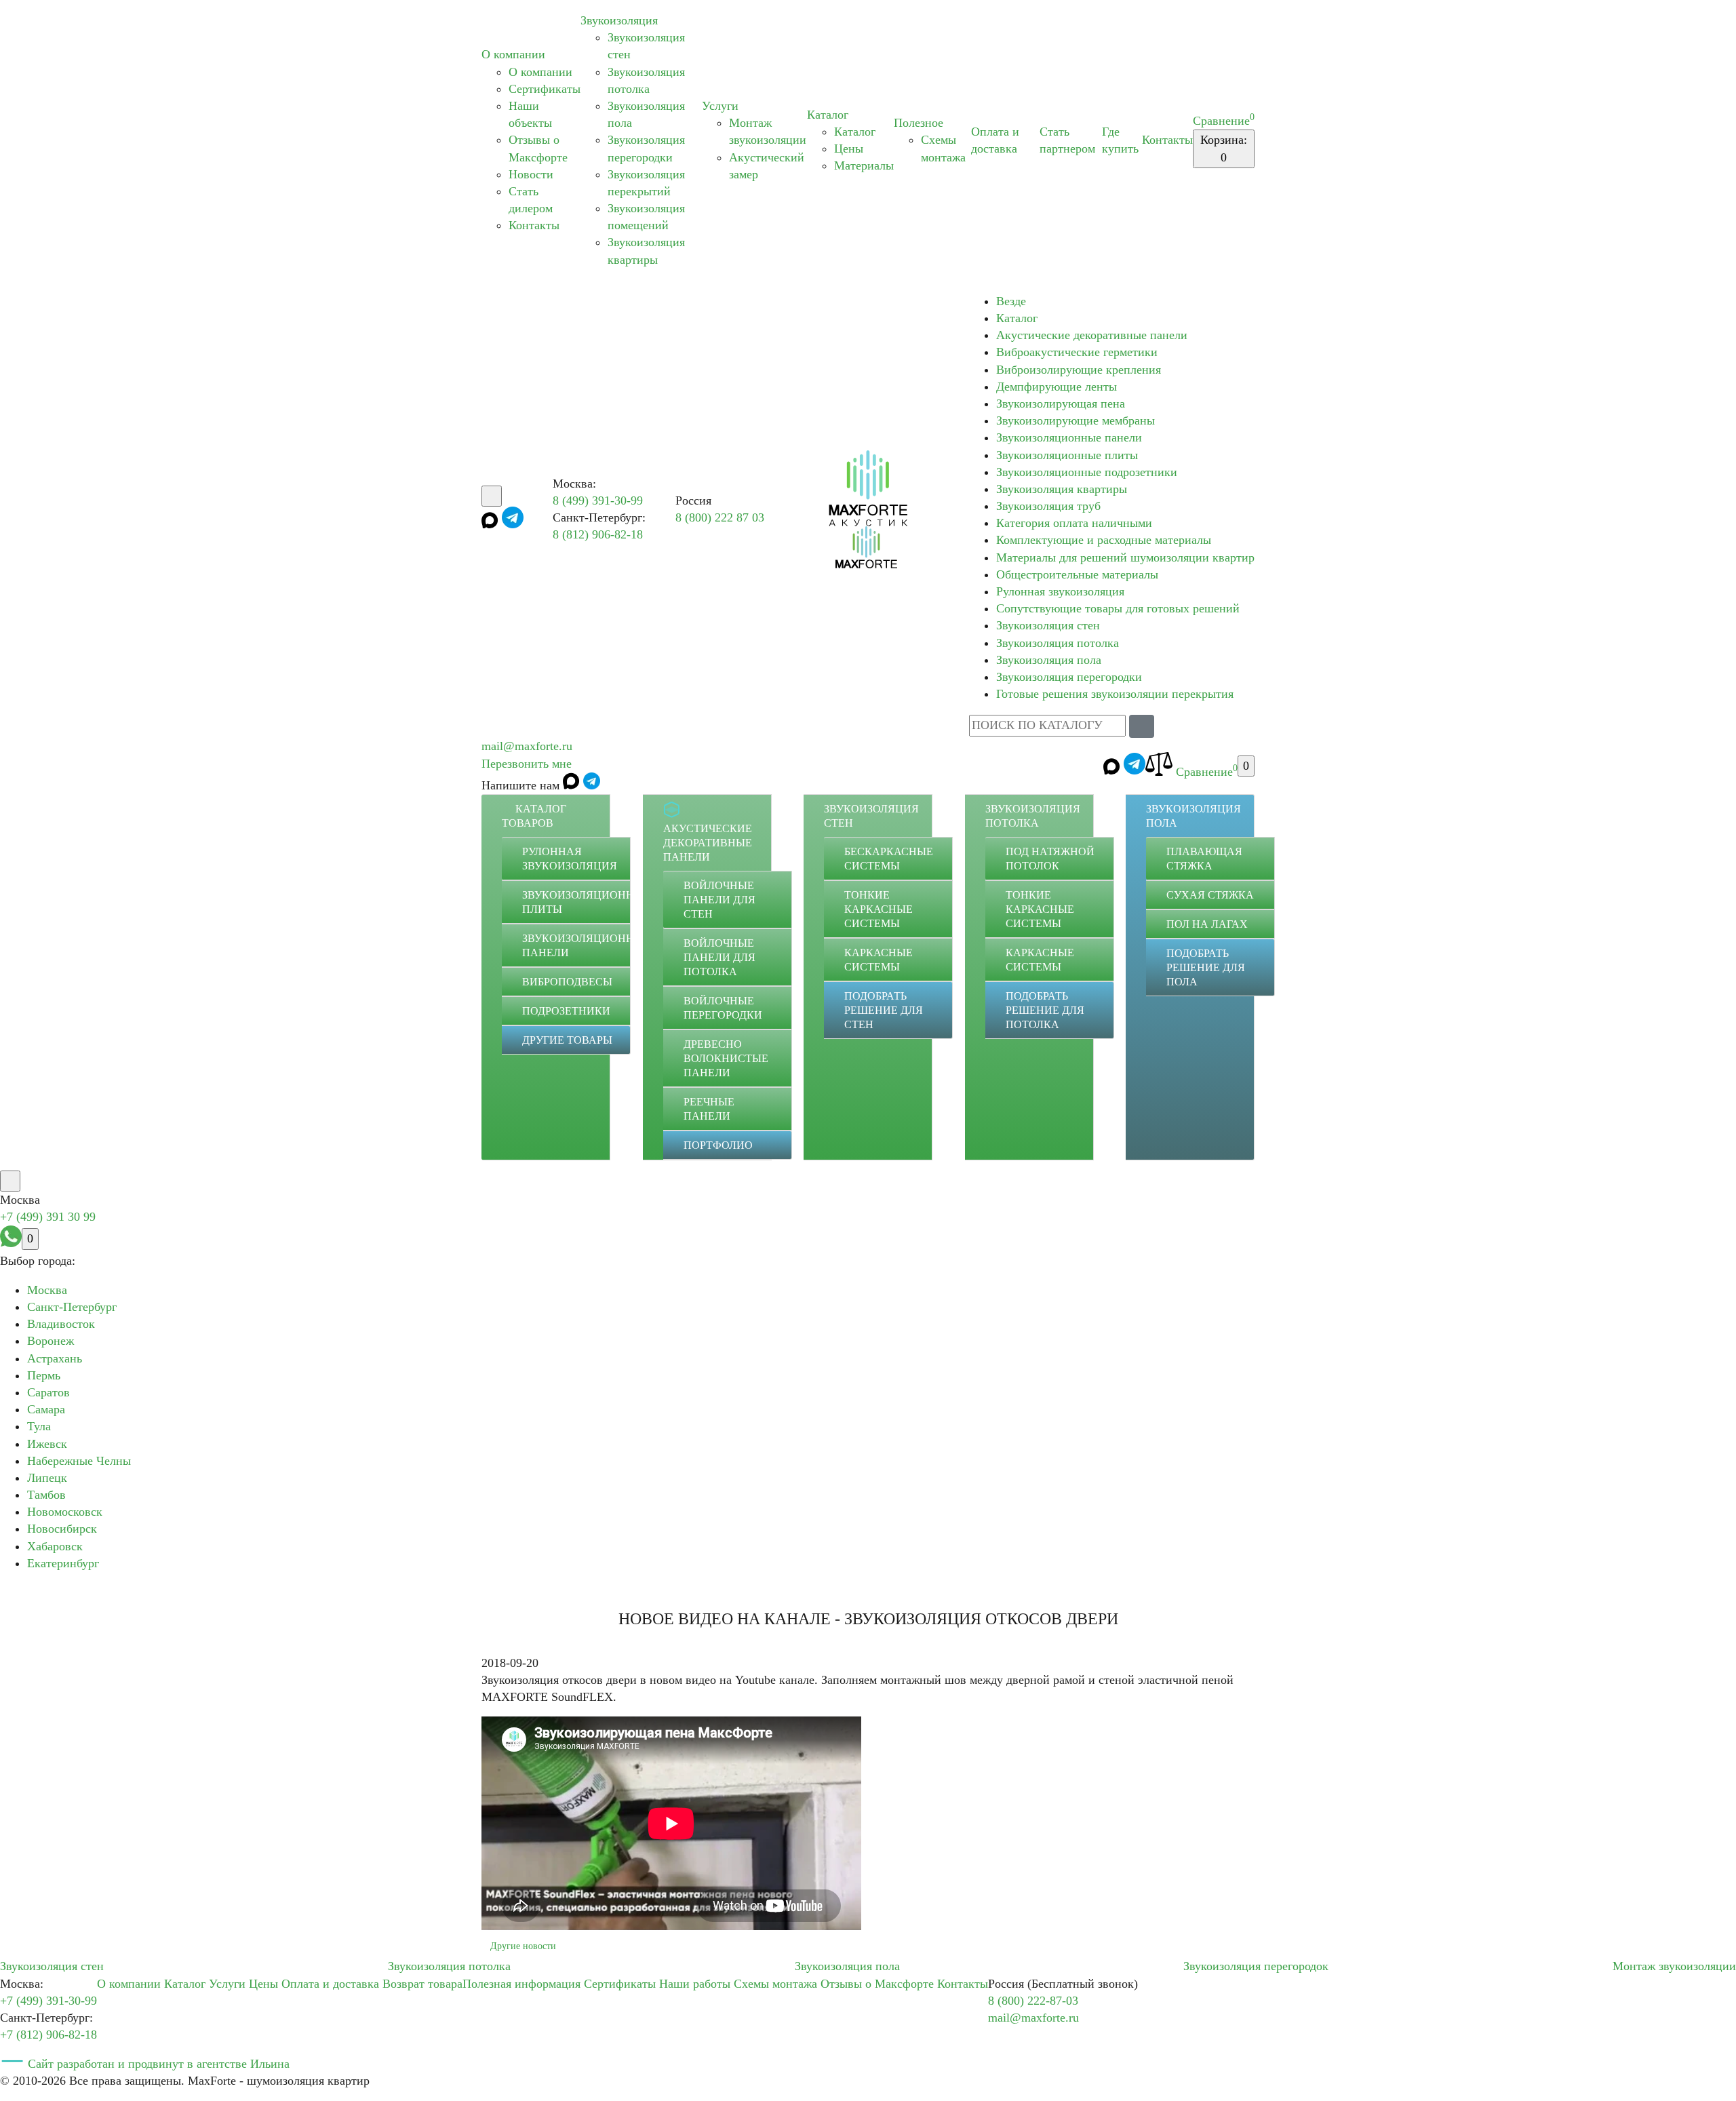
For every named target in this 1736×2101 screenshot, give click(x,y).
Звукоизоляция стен (1048, 625)
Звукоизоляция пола (1049, 660)
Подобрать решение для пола (1206, 967)
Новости (531, 174)
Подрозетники (566, 1011)
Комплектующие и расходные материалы (1104, 540)
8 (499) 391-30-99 (598, 500)
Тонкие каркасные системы (879, 909)
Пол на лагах (1207, 924)
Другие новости (523, 1946)
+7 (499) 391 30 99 (48, 1217)
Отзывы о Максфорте (877, 1984)
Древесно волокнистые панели (726, 1058)
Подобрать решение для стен (884, 1010)
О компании (513, 54)
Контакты (534, 225)
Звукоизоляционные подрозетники (1087, 472)
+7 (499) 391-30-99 (48, 2001)
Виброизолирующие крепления (1079, 370)
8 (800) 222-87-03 (1033, 2001)
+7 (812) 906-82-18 (48, 2035)
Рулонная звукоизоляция (1060, 591)
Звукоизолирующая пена (1061, 404)
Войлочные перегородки (723, 1008)
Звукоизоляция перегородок (1256, 1966)
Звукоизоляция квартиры (1062, 489)
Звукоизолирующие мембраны (1076, 420)
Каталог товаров (534, 816)
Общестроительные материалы (1077, 574)
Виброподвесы (567, 982)
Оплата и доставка (330, 1984)
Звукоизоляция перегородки (1069, 677)
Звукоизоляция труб (1048, 506)
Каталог (828, 115)
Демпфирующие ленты (1057, 387)
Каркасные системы (879, 960)
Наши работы (695, 1984)
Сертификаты (545, 89)
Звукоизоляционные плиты (1067, 455)
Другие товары (567, 1040)
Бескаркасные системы (889, 859)
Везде (1011, 301)
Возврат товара (422, 1984)
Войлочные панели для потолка (719, 957)
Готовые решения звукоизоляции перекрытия (1115, 694)
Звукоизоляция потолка (1058, 643)
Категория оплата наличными (1074, 523)
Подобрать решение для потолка (1045, 1010)
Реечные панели (709, 1109)
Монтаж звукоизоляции (1674, 1966)
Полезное (919, 123)
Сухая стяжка (1210, 895)
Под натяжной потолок (1050, 859)
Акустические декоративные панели (1092, 335)
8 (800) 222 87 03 (720, 517)
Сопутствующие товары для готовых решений (1118, 608)
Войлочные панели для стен (719, 900)
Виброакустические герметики (1077, 352)
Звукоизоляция (619, 20)
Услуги (720, 106)
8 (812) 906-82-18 (598, 534)
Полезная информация (521, 1984)
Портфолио (718, 1145)
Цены (849, 149)
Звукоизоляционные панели (1069, 437)
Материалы (864, 165)
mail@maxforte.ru (527, 746)
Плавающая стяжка (1204, 859)
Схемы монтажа (775, 1984)
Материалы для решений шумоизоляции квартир (1125, 557)
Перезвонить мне (527, 764)
